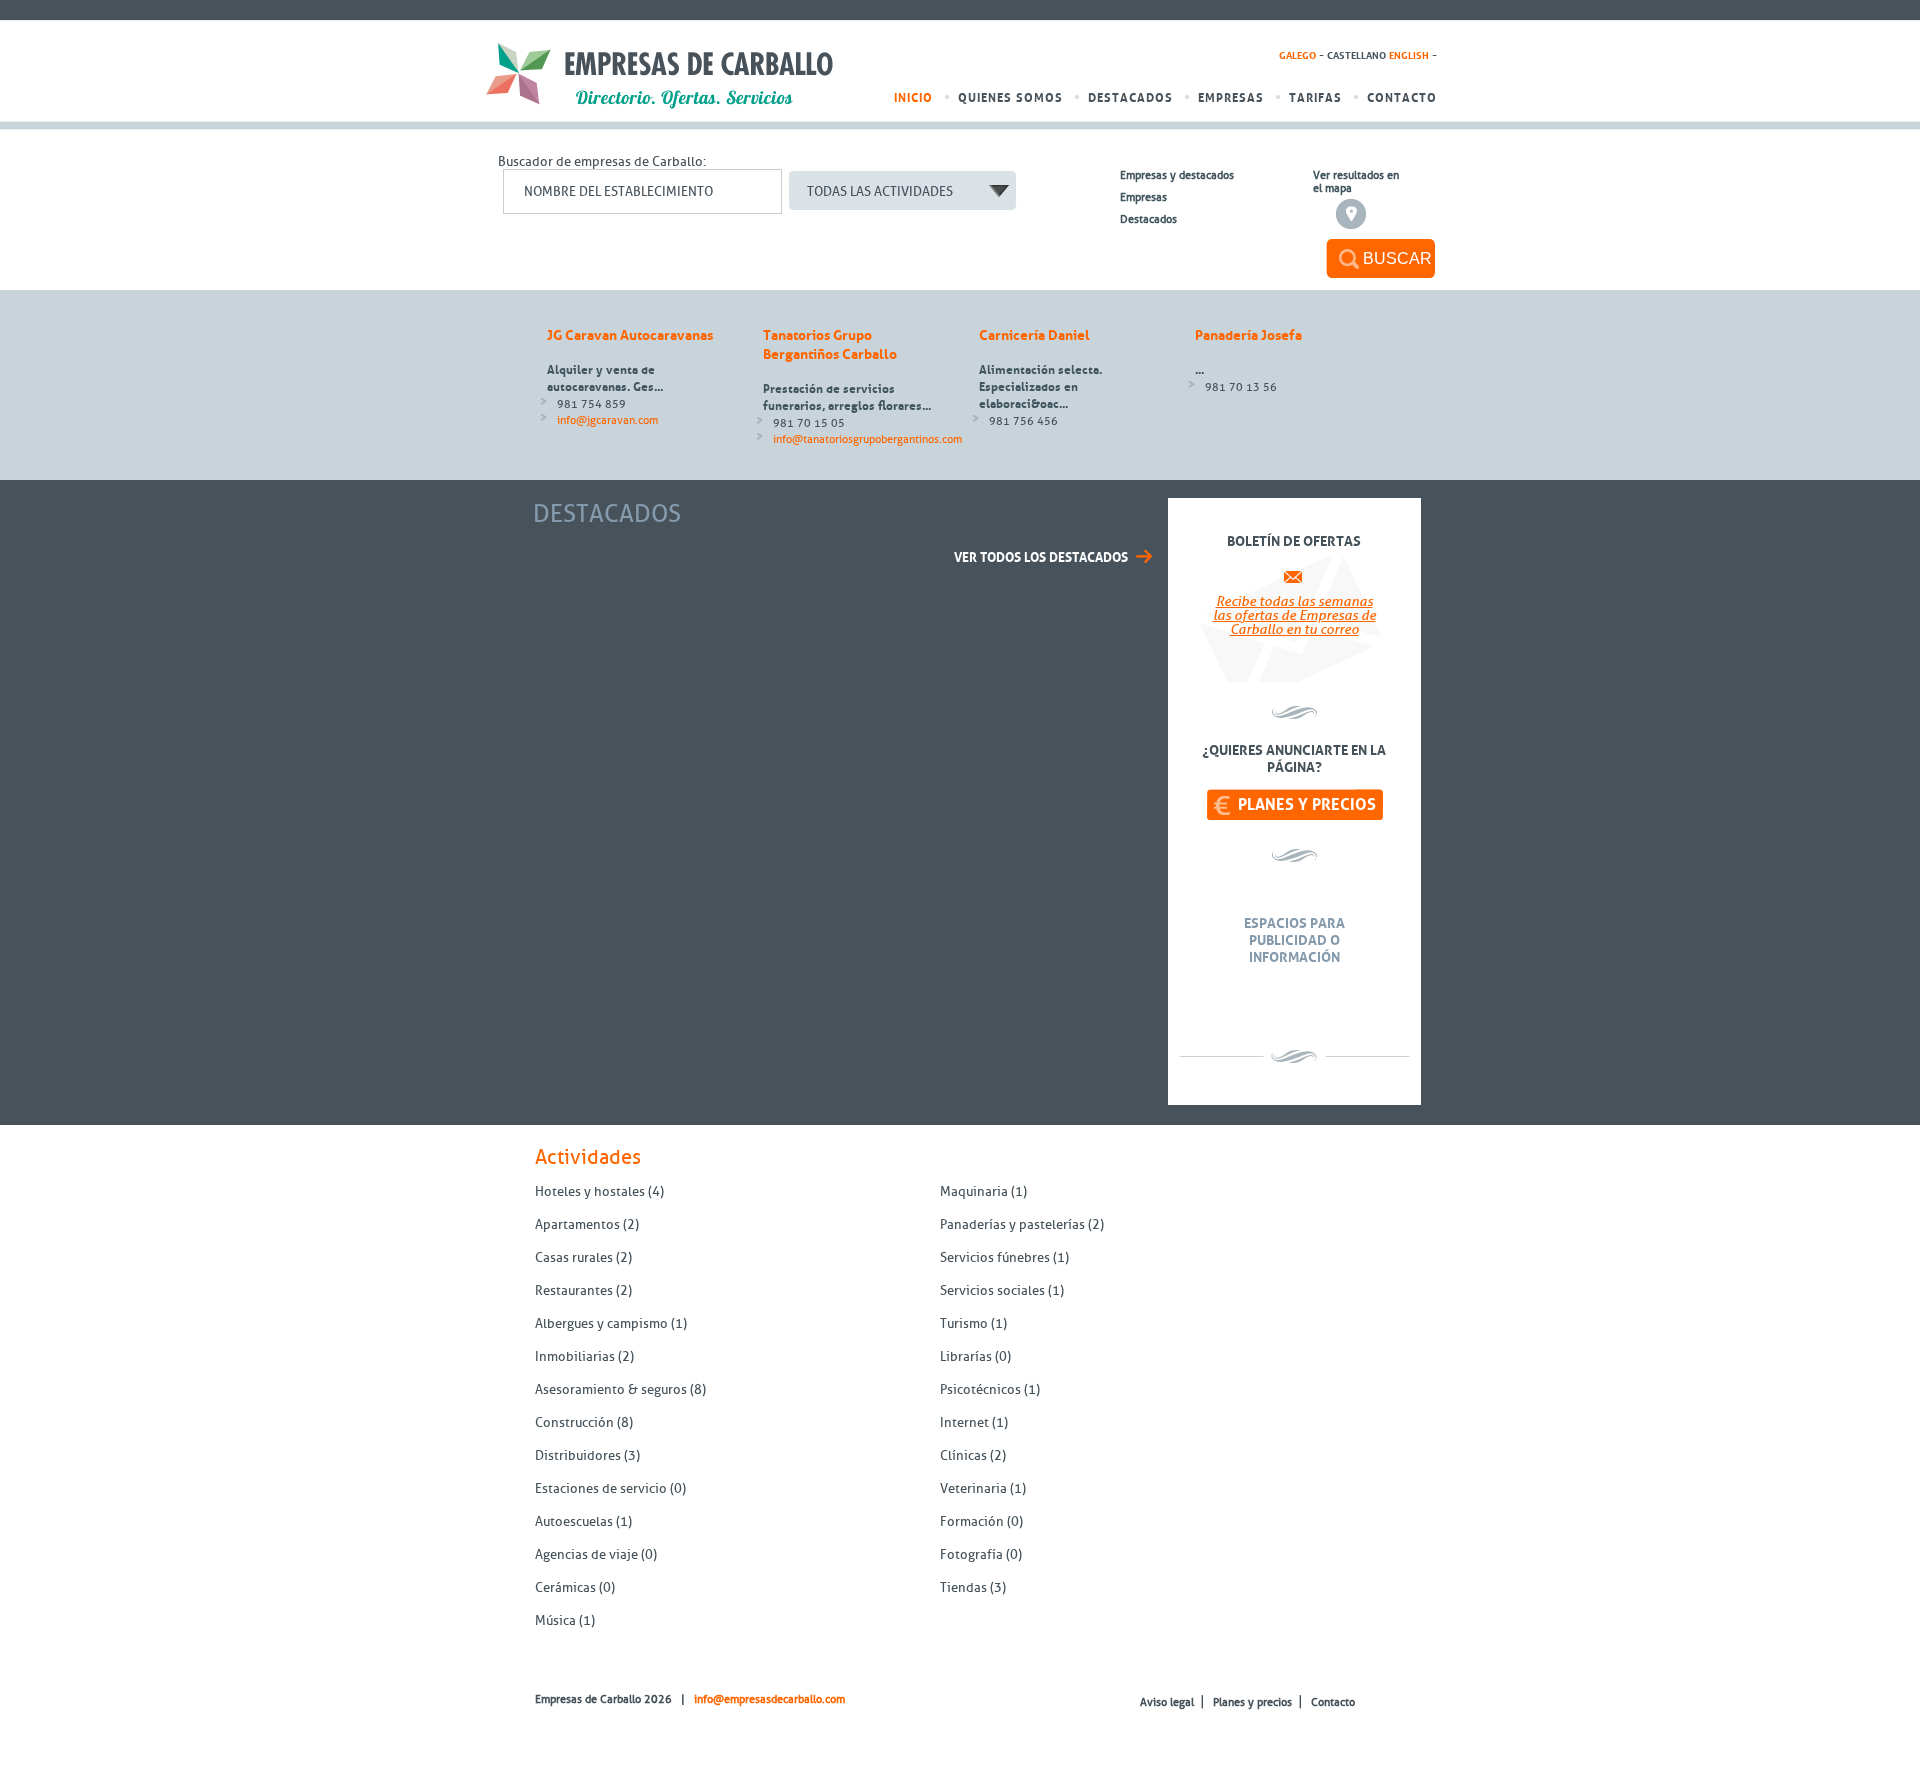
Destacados (1130, 98)
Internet (964, 1422)
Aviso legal (1167, 1702)
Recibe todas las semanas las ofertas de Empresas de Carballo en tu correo (1294, 615)
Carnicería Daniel (1034, 335)
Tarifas (1315, 98)
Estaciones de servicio (601, 1488)
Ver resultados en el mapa (1356, 182)
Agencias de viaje (586, 1554)
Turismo (964, 1323)
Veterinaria (973, 1488)
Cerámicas (565, 1587)
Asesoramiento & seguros (611, 1389)
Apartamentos (577, 1224)
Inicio (913, 98)
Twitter (547, 1722)
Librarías (966, 1356)
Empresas (1231, 98)
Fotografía (971, 1554)
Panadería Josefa (1248, 335)
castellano (1356, 56)
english (1409, 56)
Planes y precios (1307, 804)
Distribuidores (578, 1455)
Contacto (1402, 98)
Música (555, 1620)
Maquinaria (974, 1191)
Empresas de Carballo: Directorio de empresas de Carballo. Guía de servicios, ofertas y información (659, 75)
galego (1297, 56)
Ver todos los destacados (1041, 557)
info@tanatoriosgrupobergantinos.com (867, 439)
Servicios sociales (992, 1290)
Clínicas (963, 1455)
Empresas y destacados (1177, 175)
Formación (972, 1521)
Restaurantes (575, 1290)
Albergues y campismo (601, 1323)
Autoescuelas (574, 1521)
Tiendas (963, 1587)
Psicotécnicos (980, 1389)
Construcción (574, 1422)
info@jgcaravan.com (607, 420)
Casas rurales (574, 1257)
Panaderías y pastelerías (1012, 1224)
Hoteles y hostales (590, 1191)
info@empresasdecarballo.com (769, 1699)
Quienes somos (1010, 98)
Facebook (575, 1722)
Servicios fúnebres (995, 1257)
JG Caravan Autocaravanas (630, 335)
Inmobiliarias (575, 1356)
